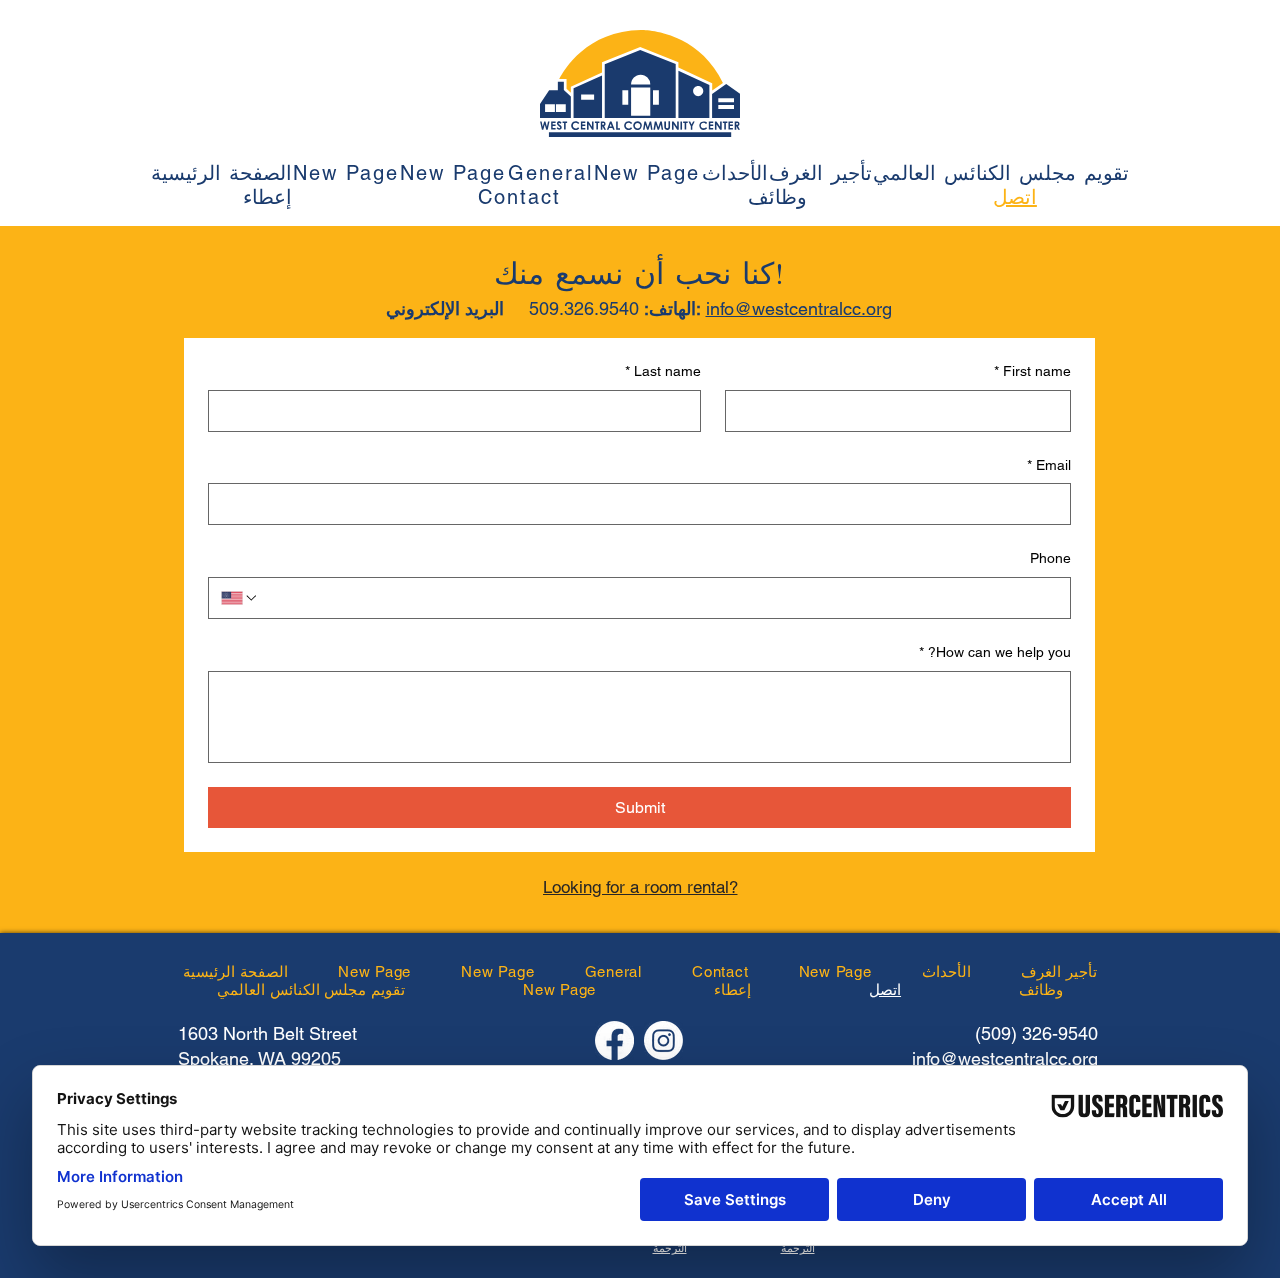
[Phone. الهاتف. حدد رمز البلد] (240, 598)
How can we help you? (995, 652)
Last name (663, 371)
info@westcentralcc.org (799, 308)
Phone (1050, 558)
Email (1049, 465)
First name (1032, 371)
